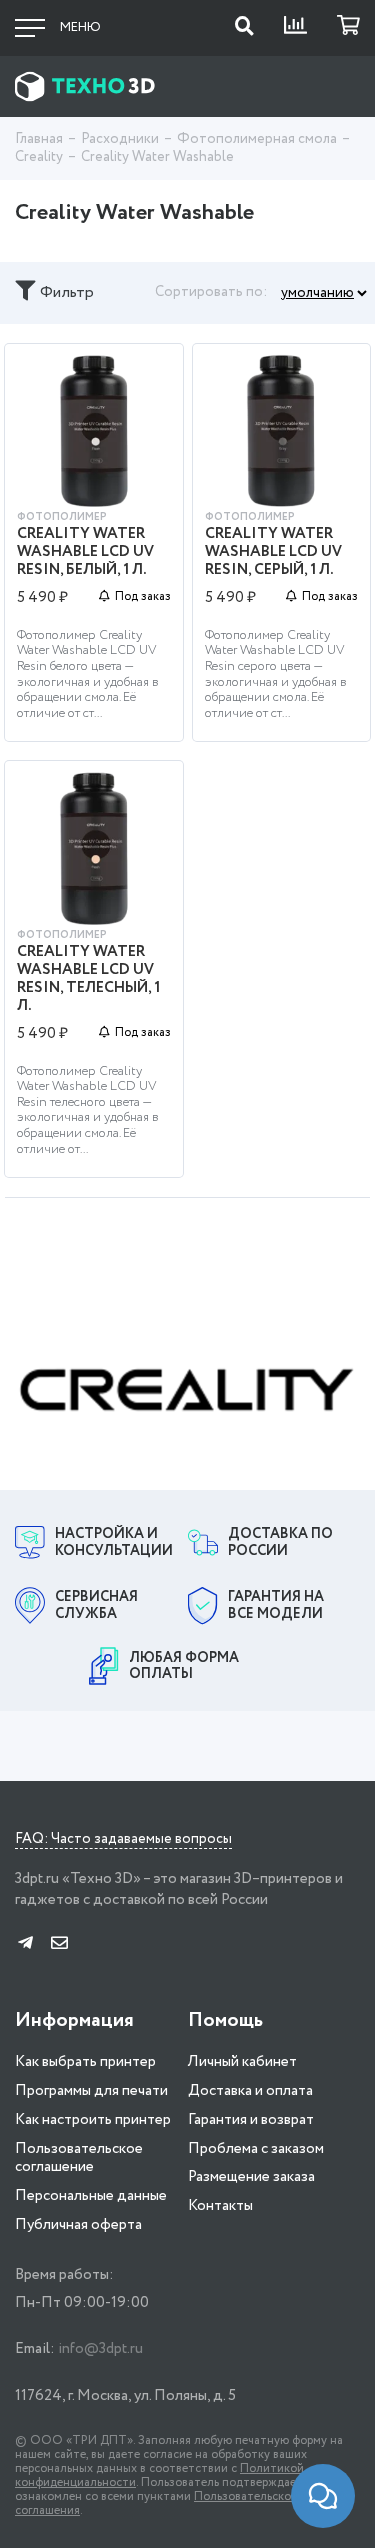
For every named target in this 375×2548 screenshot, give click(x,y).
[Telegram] (25, 1944)
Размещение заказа (251, 2177)
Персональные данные (91, 2196)
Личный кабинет (242, 2062)
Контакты (220, 2206)
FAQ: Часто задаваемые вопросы (123, 1840)
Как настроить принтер (93, 2120)
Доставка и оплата (250, 2091)
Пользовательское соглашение (79, 2158)
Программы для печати (91, 2091)
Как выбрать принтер (85, 2062)
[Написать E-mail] (59, 1944)
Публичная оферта (78, 2225)
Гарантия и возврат (251, 2120)
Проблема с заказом (256, 2149)
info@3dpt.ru (100, 2349)
